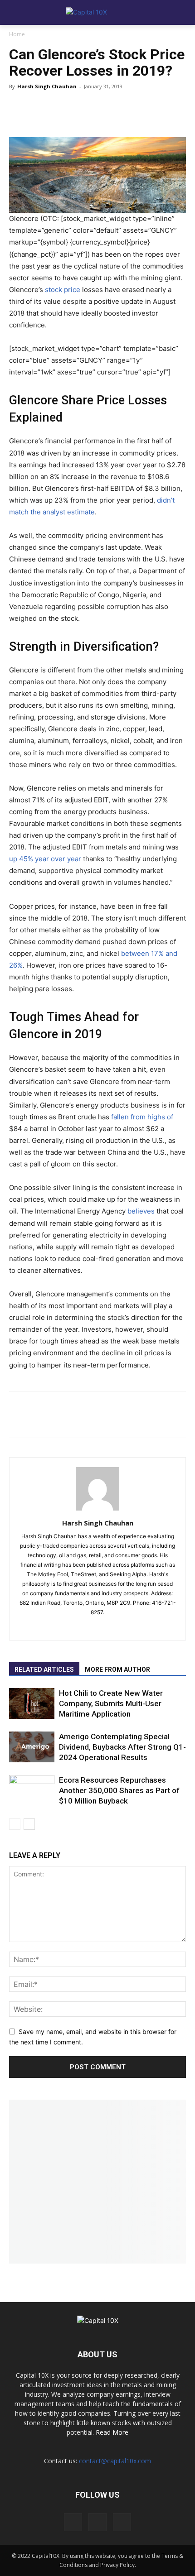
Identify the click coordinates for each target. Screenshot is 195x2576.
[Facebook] (50, 111)
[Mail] (107, 1627)
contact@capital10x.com (115, 2461)
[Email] (132, 111)
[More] (159, 111)
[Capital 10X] (97, 13)
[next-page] (29, 1824)
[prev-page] (15, 1824)
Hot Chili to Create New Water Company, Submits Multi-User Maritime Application (111, 1703)
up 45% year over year (45, 859)
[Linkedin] (104, 111)
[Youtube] (122, 2522)
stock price (63, 290)
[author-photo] (97, 1510)
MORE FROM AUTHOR (117, 1669)
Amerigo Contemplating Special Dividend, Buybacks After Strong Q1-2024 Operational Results (122, 1747)
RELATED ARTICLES (44, 1669)
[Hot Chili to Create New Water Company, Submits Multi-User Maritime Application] (32, 1704)
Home (17, 34)
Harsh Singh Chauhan (47, 86)
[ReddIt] (77, 111)
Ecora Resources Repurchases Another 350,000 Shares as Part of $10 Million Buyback (119, 1790)
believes (141, 1211)
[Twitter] (23, 111)
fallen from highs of (142, 1117)
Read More (112, 2432)
